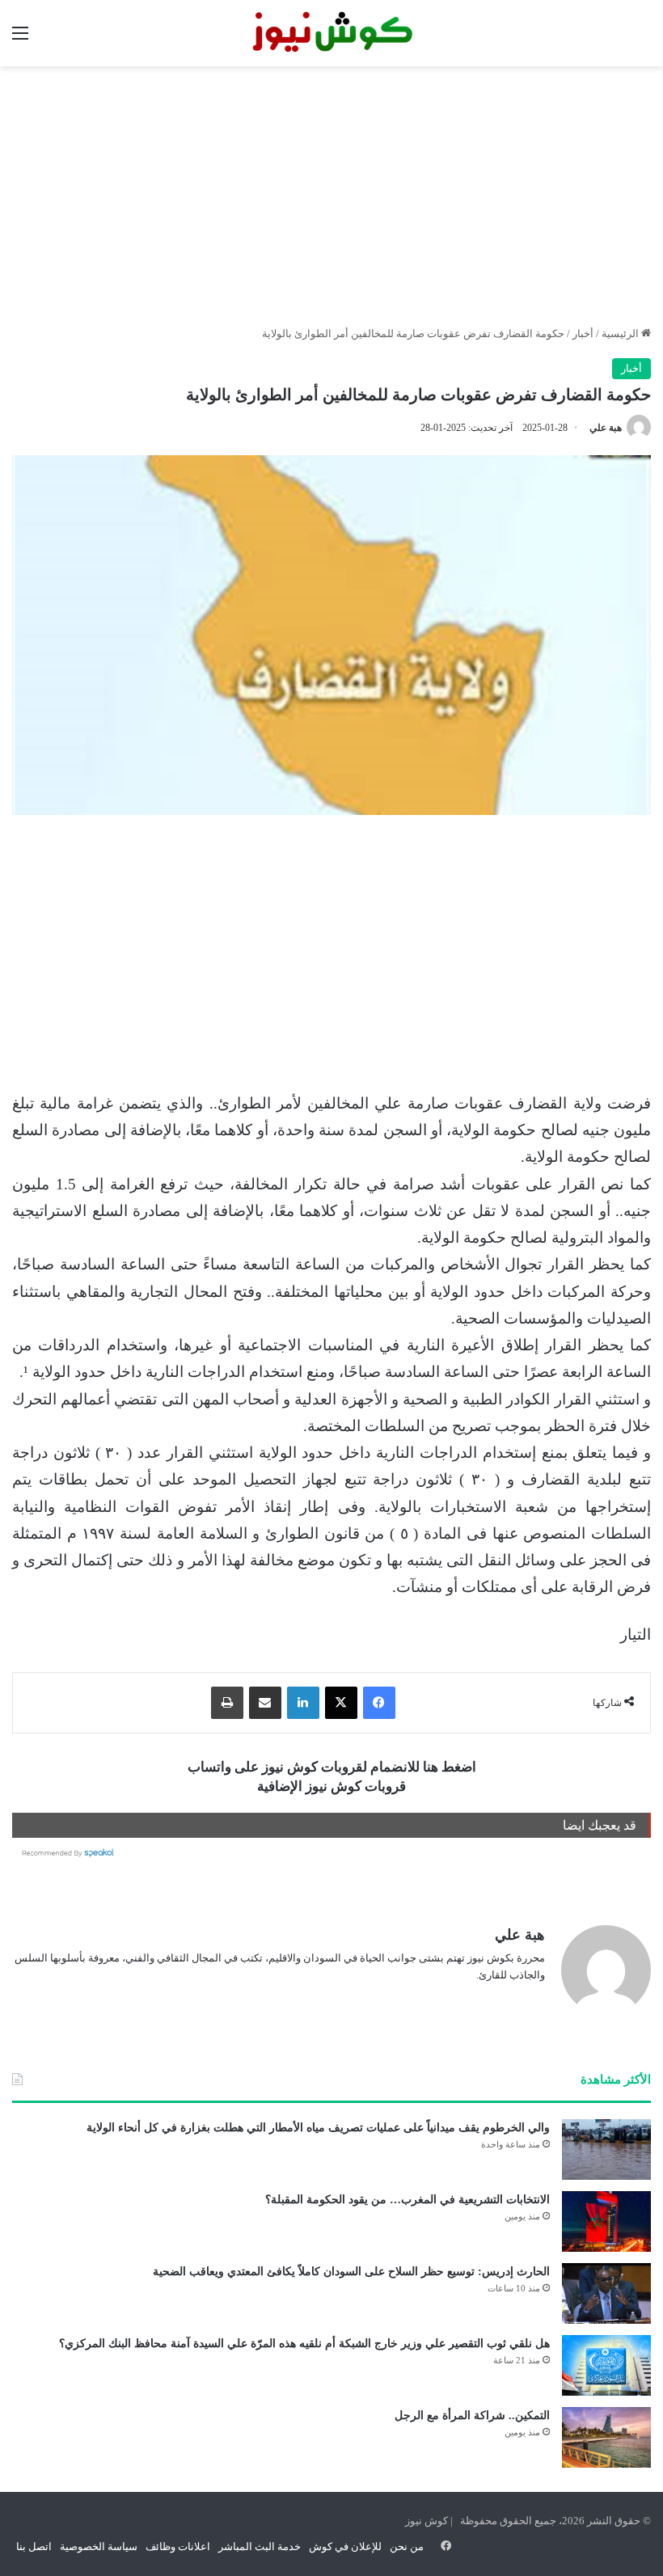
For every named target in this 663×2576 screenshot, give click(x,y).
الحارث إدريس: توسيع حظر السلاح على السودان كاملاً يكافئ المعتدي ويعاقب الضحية (351, 2272)
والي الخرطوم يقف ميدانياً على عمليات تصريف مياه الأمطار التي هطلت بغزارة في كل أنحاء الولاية (318, 2128)
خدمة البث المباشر (260, 2546)
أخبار (583, 334)
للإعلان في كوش (345, 2546)
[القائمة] (20, 39)
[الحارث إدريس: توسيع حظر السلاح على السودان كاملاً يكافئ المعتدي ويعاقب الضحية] (606, 2293)
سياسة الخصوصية (99, 2546)
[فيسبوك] (379, 1703)
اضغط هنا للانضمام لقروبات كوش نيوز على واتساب (332, 1767)
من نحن (407, 2546)
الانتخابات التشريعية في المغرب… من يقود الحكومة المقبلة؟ (408, 2200)
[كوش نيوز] (331, 33)
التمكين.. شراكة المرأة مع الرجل (472, 2416)
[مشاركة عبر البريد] (265, 1703)
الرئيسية (621, 334)
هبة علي (606, 428)
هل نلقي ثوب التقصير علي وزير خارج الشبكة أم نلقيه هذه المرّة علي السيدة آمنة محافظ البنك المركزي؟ (304, 2344)
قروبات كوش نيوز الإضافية (331, 1786)
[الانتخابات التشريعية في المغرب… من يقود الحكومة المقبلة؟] (606, 2221)
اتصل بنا (34, 2546)
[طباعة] (227, 1703)
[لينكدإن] (303, 1703)
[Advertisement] (331, 196)
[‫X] (341, 1703)
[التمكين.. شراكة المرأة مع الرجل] (606, 2437)
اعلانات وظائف (178, 2546)
